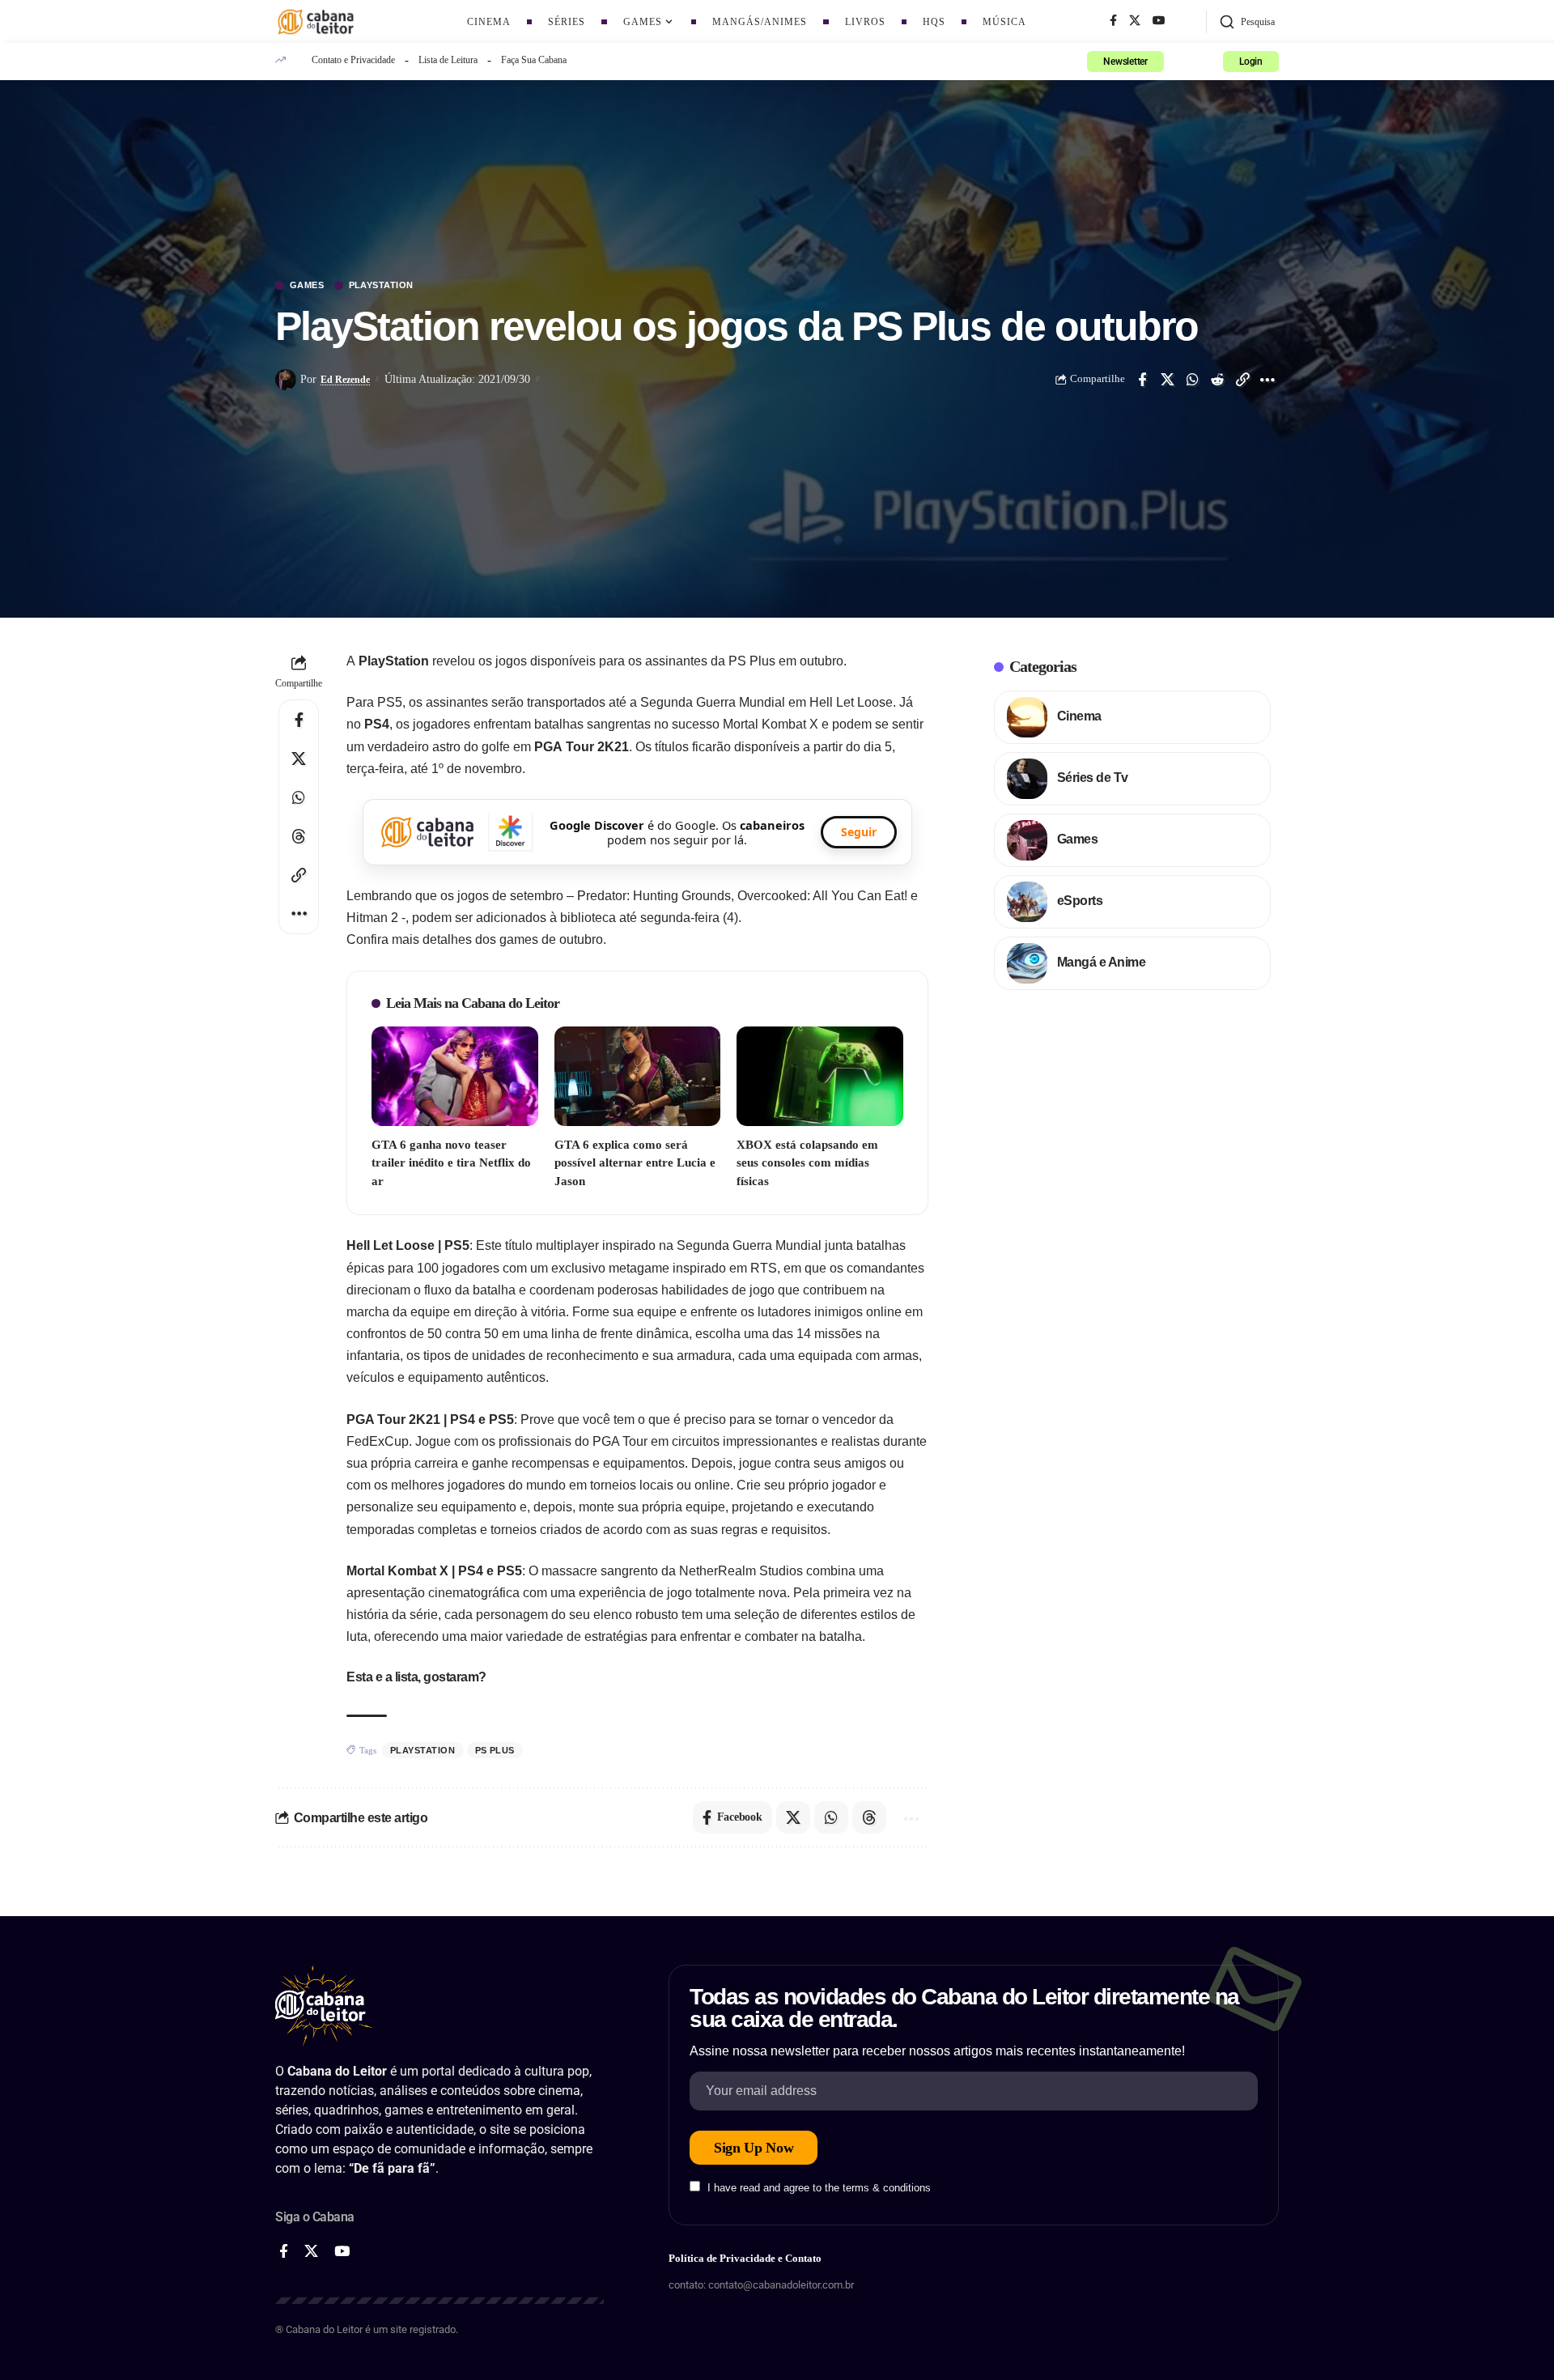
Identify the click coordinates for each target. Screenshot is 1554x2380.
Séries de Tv (1093, 778)
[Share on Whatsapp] (1192, 380)
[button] (1247, 22)
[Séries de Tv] (1027, 779)
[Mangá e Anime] (1027, 963)
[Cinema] (1027, 717)
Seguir (859, 832)
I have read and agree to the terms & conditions (819, 2188)
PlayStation (382, 285)
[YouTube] (1159, 21)
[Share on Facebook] (1142, 380)
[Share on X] (1167, 380)
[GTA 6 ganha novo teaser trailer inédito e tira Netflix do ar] (455, 1076)
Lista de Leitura (448, 60)
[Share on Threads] (299, 836)
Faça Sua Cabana (534, 60)
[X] (1135, 21)
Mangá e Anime (1102, 962)
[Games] (1027, 840)
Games (307, 285)
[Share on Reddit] (1217, 380)
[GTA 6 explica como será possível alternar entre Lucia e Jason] (638, 1076)
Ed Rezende (345, 380)
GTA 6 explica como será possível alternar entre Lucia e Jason (635, 1163)
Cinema (1079, 716)
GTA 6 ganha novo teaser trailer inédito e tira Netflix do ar (451, 1163)
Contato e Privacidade (353, 60)
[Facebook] (1113, 21)
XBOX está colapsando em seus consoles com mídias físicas (807, 1163)
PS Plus (495, 1750)
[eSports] (1027, 902)
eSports (1080, 901)
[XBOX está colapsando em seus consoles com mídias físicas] (820, 1076)
